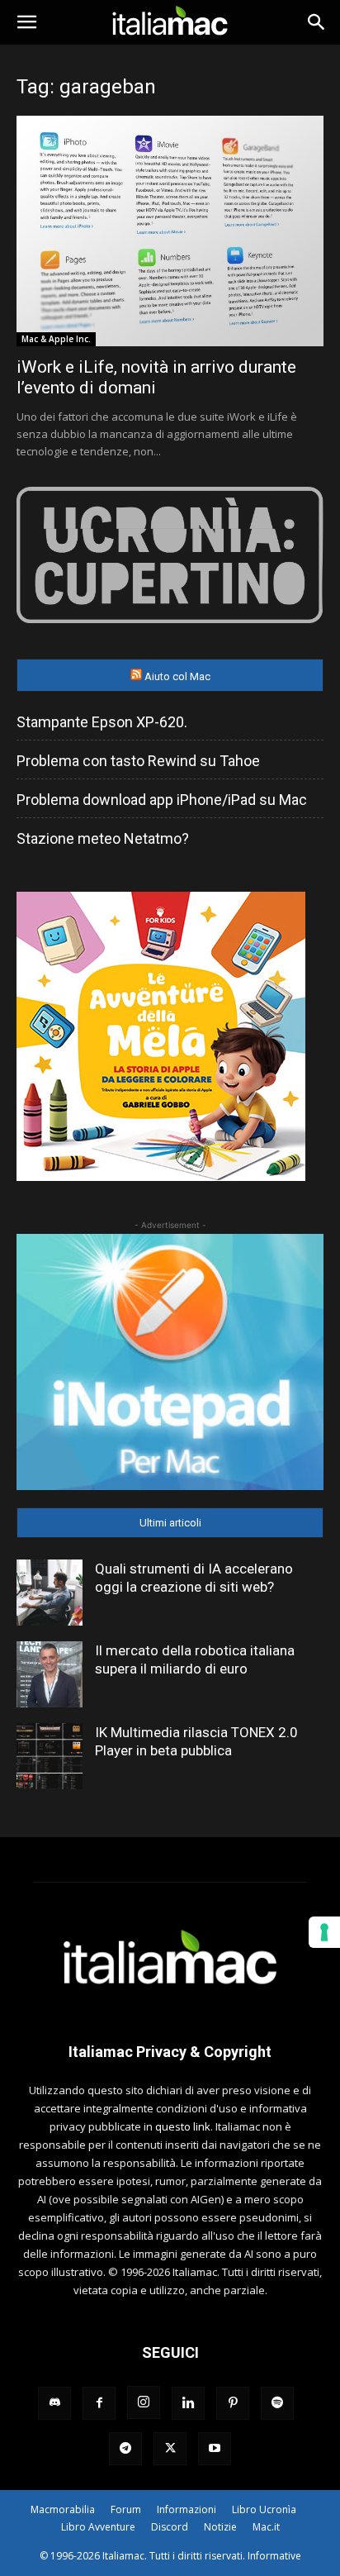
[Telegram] (125, 2449)
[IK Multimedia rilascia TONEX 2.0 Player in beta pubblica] (50, 1756)
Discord (170, 2527)
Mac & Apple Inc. (56, 339)
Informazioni (187, 2509)
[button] (26, 22)
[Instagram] (144, 2402)
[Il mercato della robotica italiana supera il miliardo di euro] (50, 1674)
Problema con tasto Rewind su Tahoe (138, 761)
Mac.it (266, 2527)
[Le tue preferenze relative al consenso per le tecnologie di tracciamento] (324, 1932)
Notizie (220, 2527)
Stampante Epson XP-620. (102, 722)
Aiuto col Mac (177, 676)
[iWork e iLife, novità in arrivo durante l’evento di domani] (170, 231)
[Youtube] (215, 2449)
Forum (126, 2509)
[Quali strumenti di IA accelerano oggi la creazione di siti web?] (50, 1593)
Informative (274, 2556)
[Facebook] (99, 2403)
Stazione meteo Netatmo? (103, 838)
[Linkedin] (188, 2403)
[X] (170, 2449)
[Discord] (54, 2403)
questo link (183, 2126)
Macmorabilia (63, 2509)
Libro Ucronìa (264, 2509)
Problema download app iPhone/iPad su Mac (162, 800)
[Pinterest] (233, 2403)
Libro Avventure (98, 2527)
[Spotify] (277, 2403)
